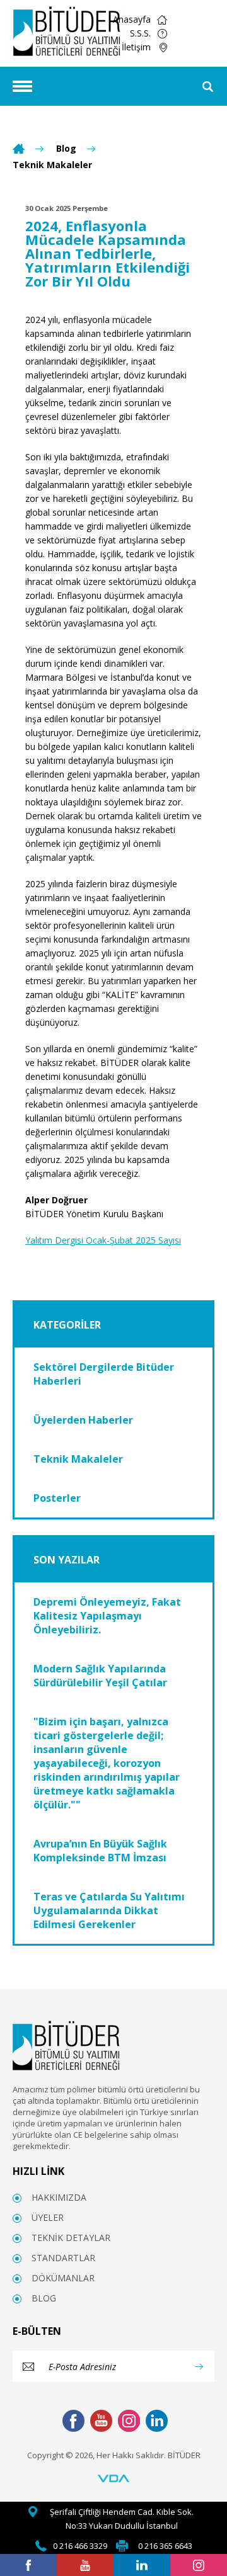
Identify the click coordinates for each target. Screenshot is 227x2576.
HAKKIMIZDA (59, 2197)
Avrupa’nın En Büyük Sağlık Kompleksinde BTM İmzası (100, 1851)
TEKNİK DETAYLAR (71, 2238)
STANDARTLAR (63, 2258)
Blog (66, 149)
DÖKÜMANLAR (63, 2278)
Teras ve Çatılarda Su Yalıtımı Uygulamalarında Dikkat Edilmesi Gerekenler (109, 1910)
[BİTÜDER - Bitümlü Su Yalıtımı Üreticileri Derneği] (66, 32)
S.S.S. (140, 33)
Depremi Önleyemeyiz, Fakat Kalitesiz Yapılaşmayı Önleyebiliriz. (107, 1616)
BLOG (44, 2298)
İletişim (136, 47)
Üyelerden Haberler (83, 1420)
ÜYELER (48, 2217)
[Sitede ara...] (207, 86)
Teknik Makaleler (52, 165)
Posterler (57, 1498)
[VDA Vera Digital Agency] (113, 2479)
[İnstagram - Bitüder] (199, 2565)
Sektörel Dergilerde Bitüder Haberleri (104, 1374)
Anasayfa (132, 19)
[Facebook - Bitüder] (28, 2565)
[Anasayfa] (19, 149)
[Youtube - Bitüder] (85, 2565)
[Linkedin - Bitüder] (142, 2565)
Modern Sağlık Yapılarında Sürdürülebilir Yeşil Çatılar (100, 1676)
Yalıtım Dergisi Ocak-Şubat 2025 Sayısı (103, 1240)
